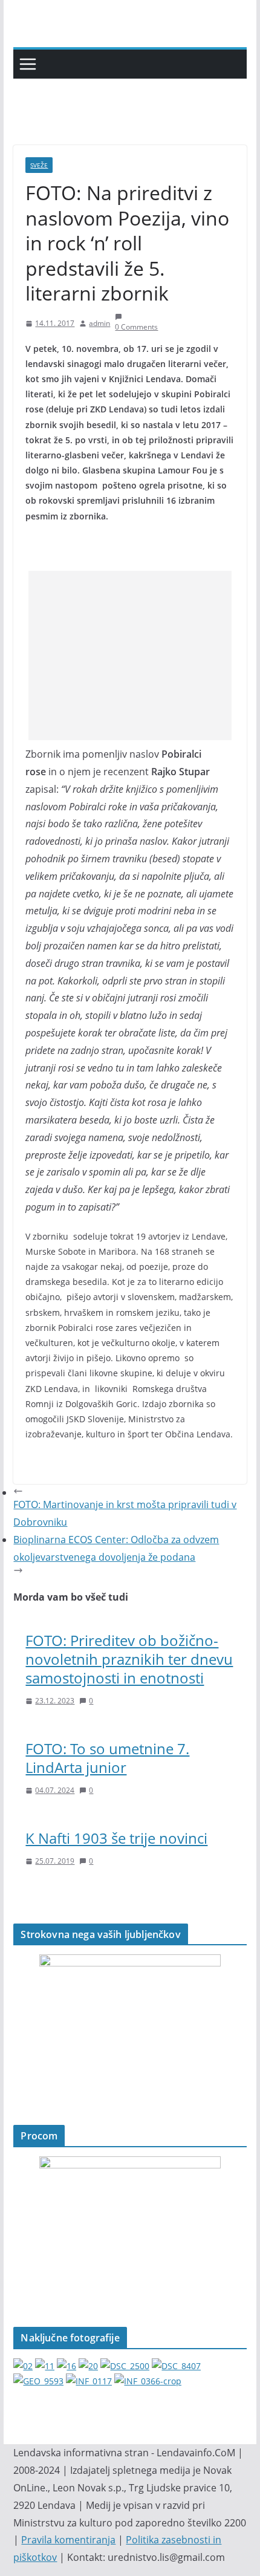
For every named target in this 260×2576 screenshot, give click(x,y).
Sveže (39, 165)
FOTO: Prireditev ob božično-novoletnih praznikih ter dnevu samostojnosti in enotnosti (129, 1659)
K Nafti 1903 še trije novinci (116, 1838)
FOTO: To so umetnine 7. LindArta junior (107, 1758)
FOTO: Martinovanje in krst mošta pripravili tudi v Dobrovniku (125, 1513)
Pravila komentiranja (68, 2540)
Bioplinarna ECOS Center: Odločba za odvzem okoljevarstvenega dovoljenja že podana (116, 1548)
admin (99, 323)
